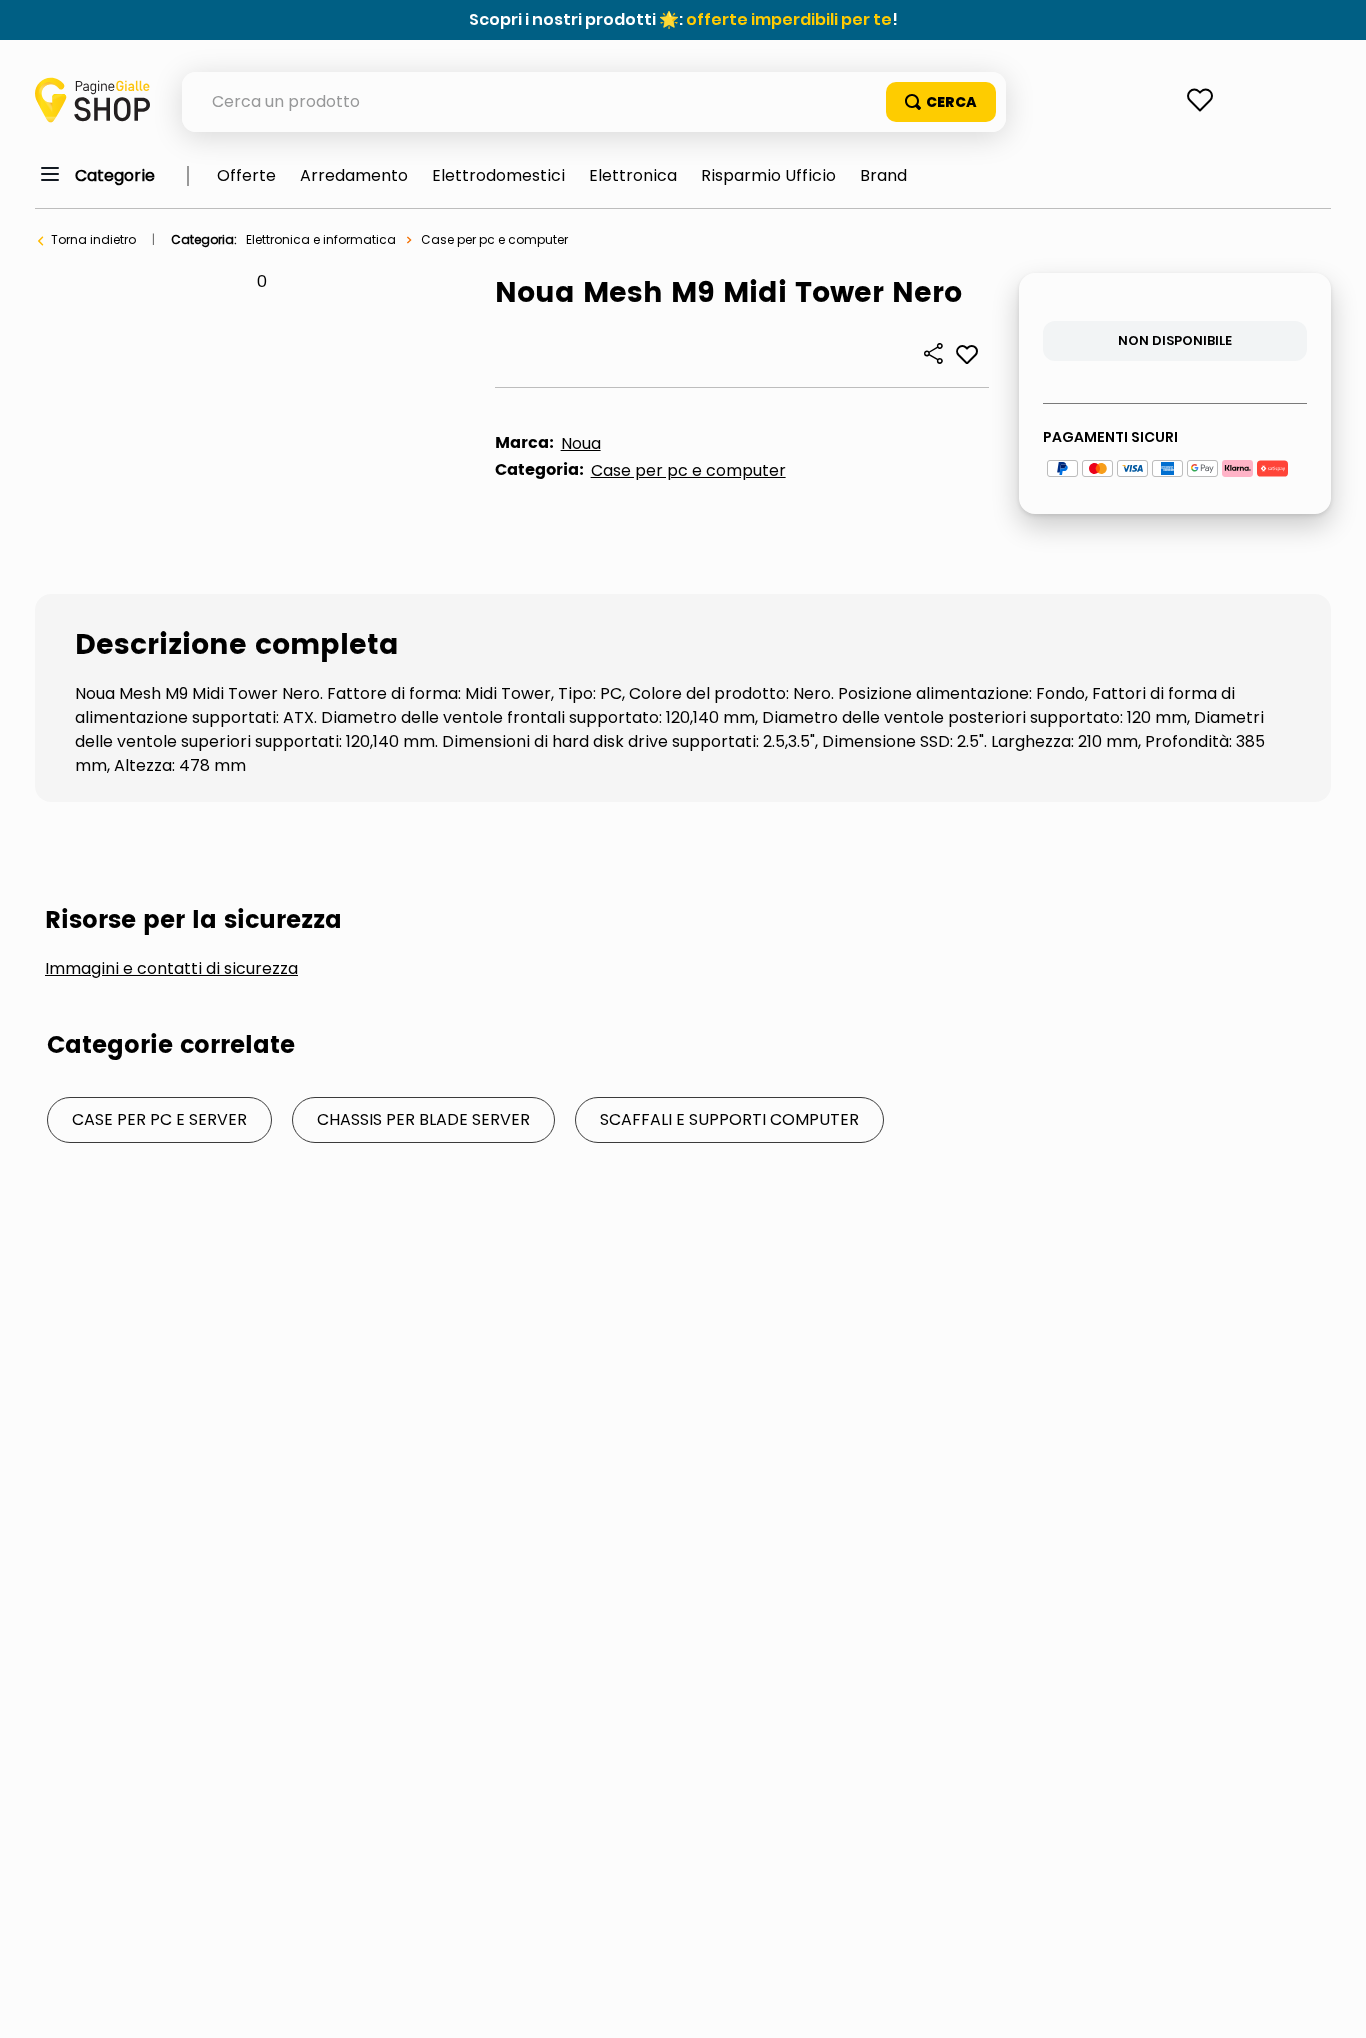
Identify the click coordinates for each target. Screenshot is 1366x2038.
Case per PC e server (159, 1119)
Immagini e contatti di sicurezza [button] (171, 969)
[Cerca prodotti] (941, 102)
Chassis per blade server (423, 1119)
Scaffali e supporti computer (729, 1119)
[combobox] (594, 102)
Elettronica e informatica (321, 239)
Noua (581, 443)
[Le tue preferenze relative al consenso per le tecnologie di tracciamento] (1331, 2003)
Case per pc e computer (494, 239)
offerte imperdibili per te (789, 19)
